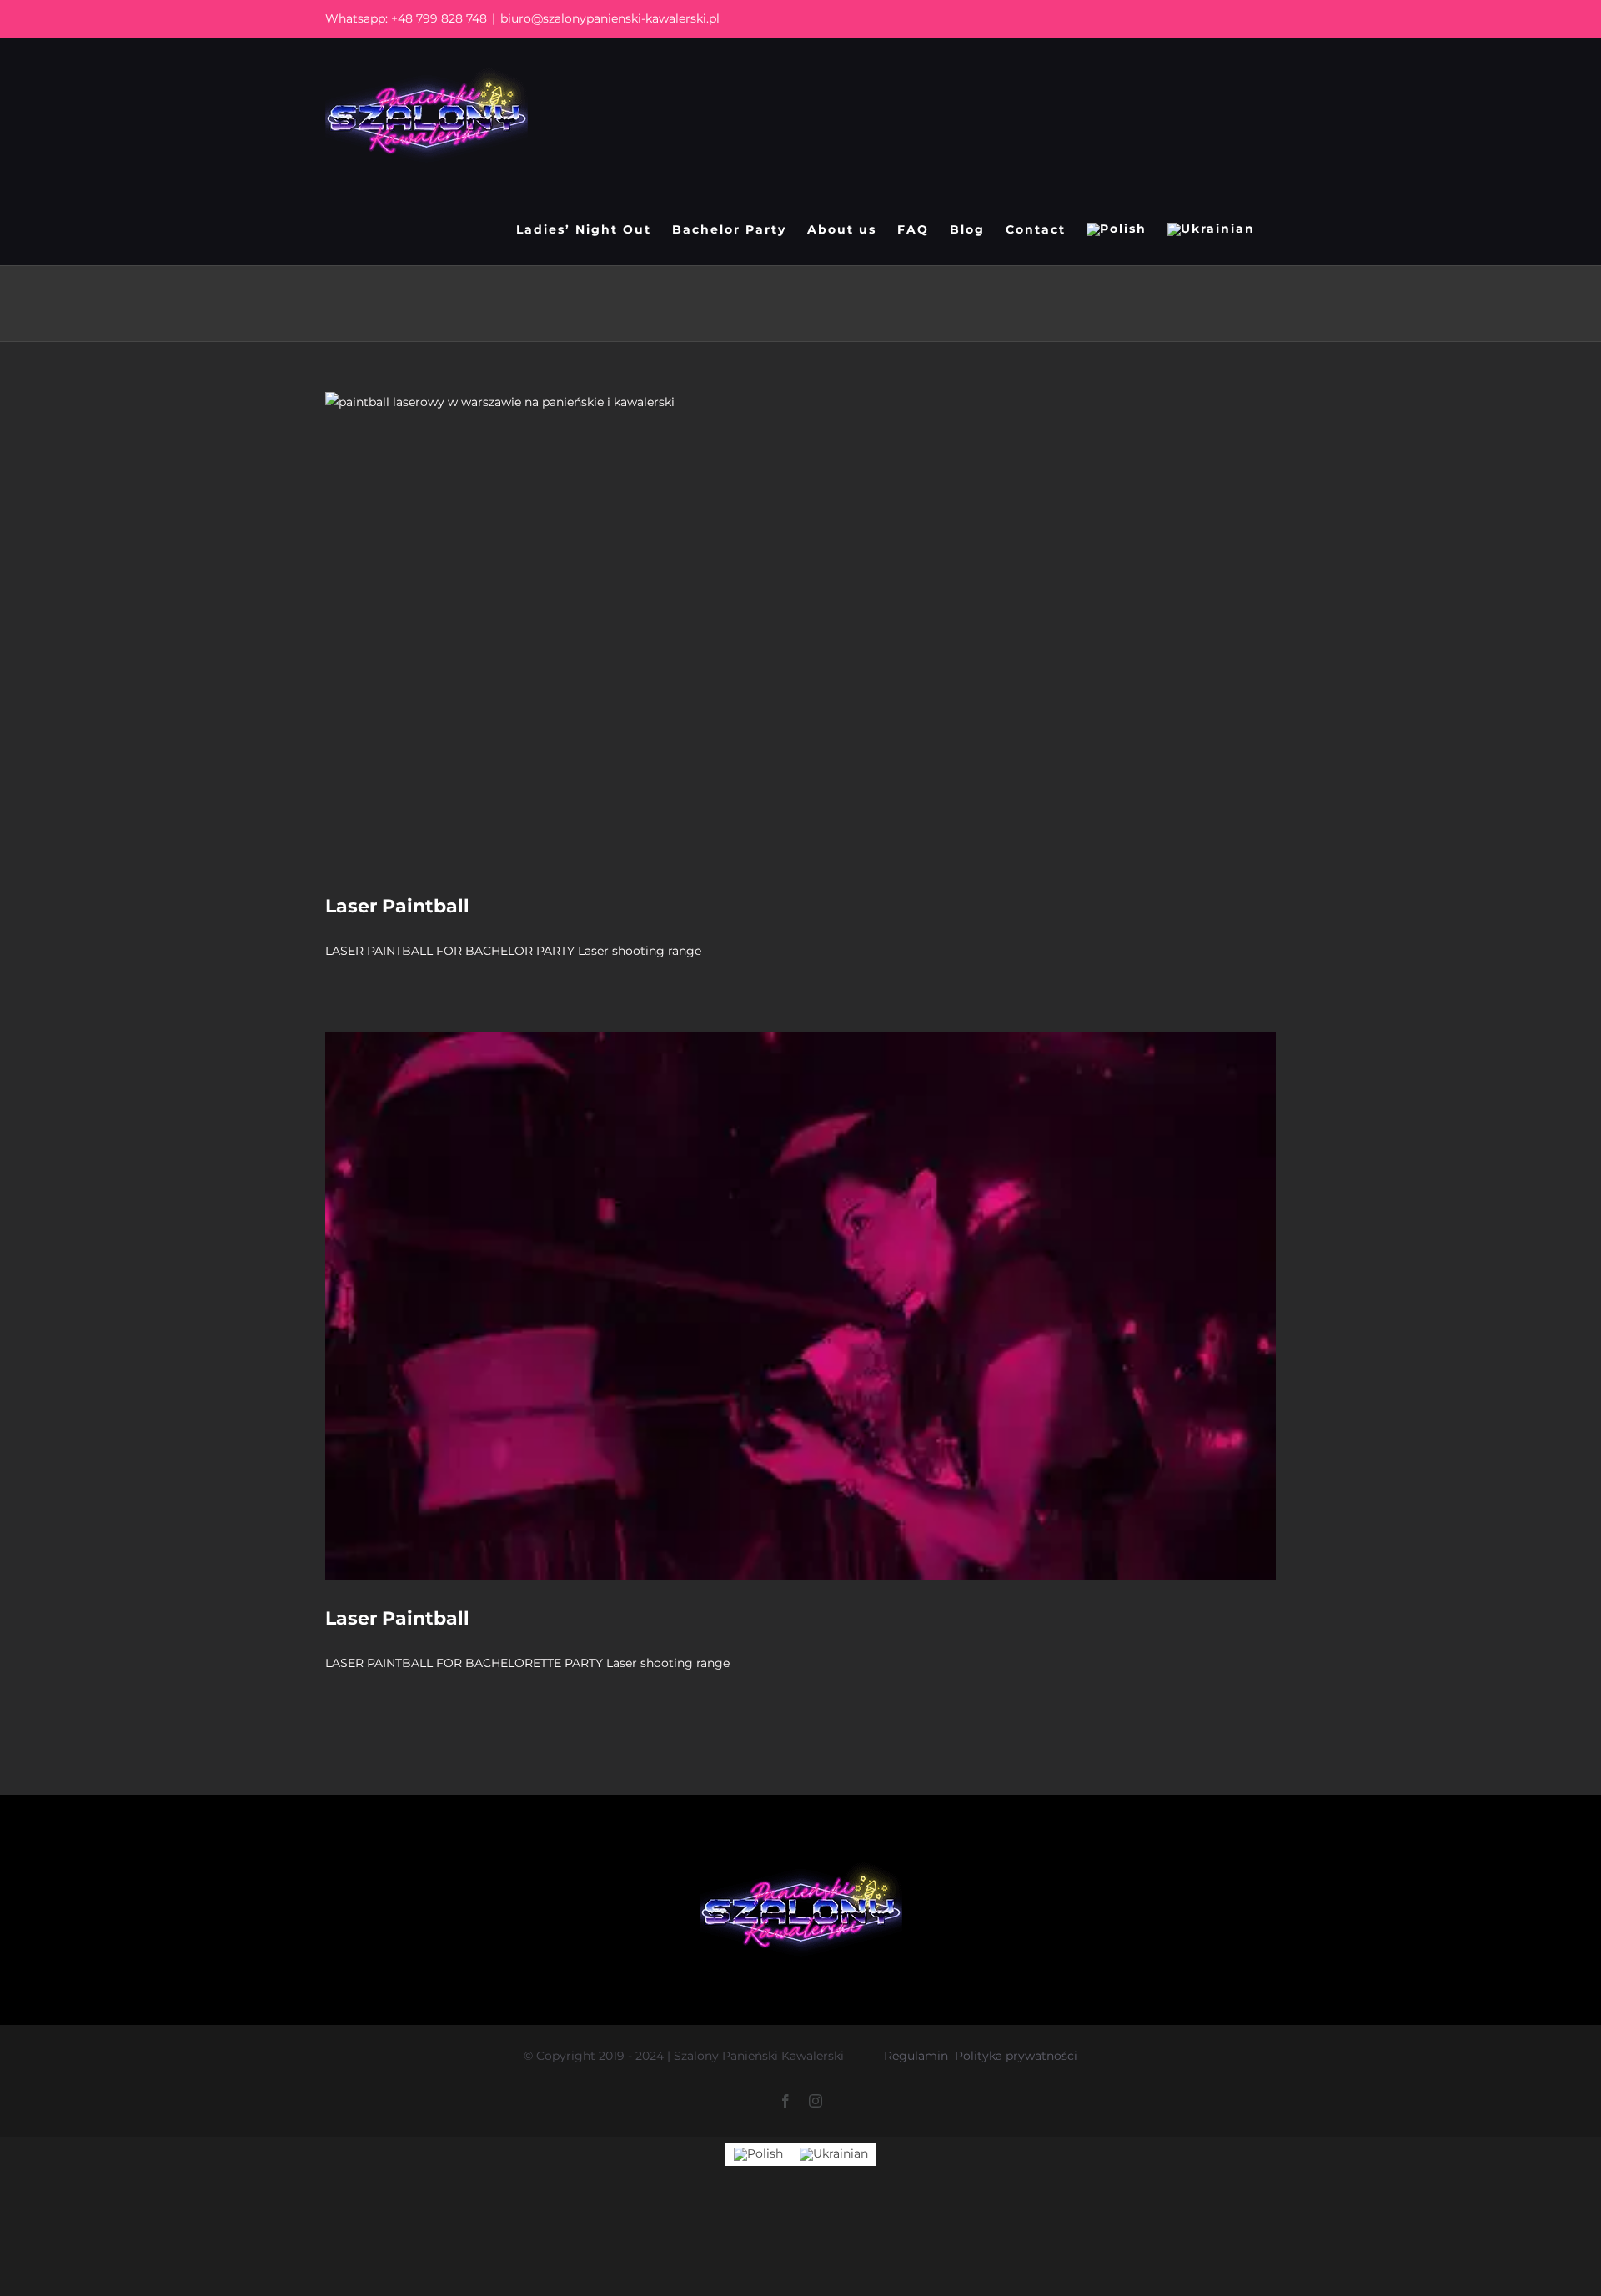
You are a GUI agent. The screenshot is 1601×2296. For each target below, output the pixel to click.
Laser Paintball (397, 906)
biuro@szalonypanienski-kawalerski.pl (610, 18)
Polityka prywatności (1016, 2056)
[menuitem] (1117, 229)
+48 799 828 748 (439, 18)
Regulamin (916, 2056)
